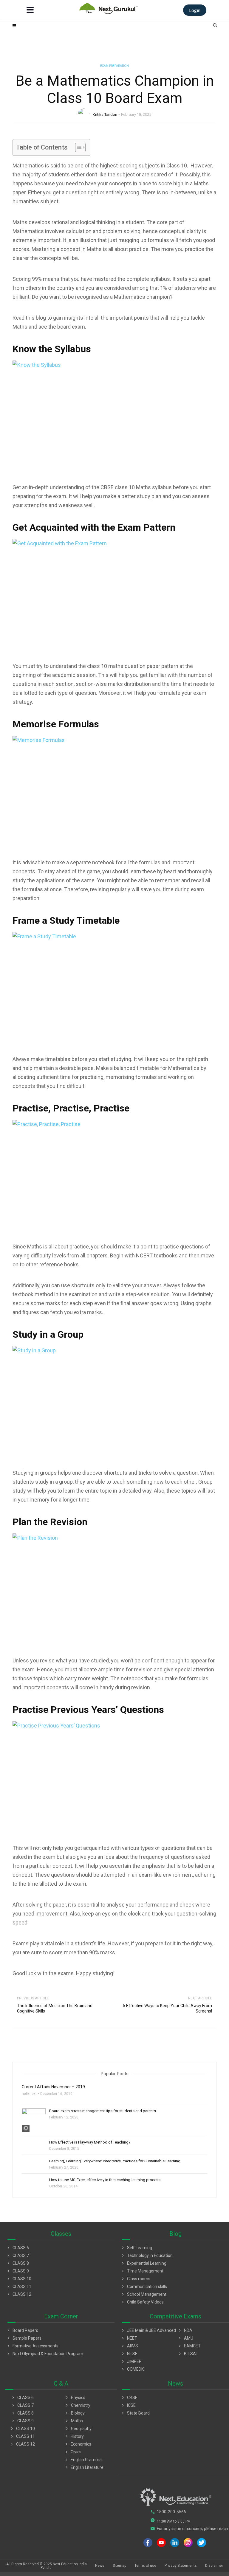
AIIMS (129, 2346)
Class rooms (135, 2279)
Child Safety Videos (142, 2302)
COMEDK (132, 2369)
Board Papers (22, 2330)
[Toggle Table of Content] (77, 147)
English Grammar (84, 2460)
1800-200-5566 (168, 2512)
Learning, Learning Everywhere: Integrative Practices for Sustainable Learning (115, 2161)
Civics (73, 2452)
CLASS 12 (19, 2294)
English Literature (84, 2467)
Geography (78, 2429)
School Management (143, 2294)
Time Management (142, 2271)
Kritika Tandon (105, 114)
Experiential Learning (143, 2263)
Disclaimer (214, 2566)
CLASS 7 (17, 2255)
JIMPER (131, 2361)
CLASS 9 (17, 2271)
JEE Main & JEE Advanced (148, 2330)
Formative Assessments (32, 2346)
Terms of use (145, 2566)
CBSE (129, 2398)
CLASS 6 (17, 2248)
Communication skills (144, 2286)
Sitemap (119, 2566)
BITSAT (188, 2354)
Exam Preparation (114, 66)
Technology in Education (147, 2255)
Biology (75, 2413)
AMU (185, 2338)
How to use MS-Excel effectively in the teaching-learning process (105, 2180)
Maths (74, 2421)
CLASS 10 (19, 2279)
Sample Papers (24, 2338)
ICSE (128, 2405)
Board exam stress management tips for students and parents (103, 2111)
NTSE (129, 2354)
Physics (75, 2398)
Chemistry (77, 2405)
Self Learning (136, 2248)
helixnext (29, 2094)
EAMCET (189, 2346)
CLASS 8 (17, 2263)
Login (195, 10)
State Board (135, 2413)
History (74, 2436)
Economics (78, 2444)
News (100, 2566)
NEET (129, 2338)
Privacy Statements (181, 2566)
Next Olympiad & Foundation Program (45, 2354)
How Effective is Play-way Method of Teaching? (90, 2142)
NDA (185, 2330)
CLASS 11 (19, 2286)
